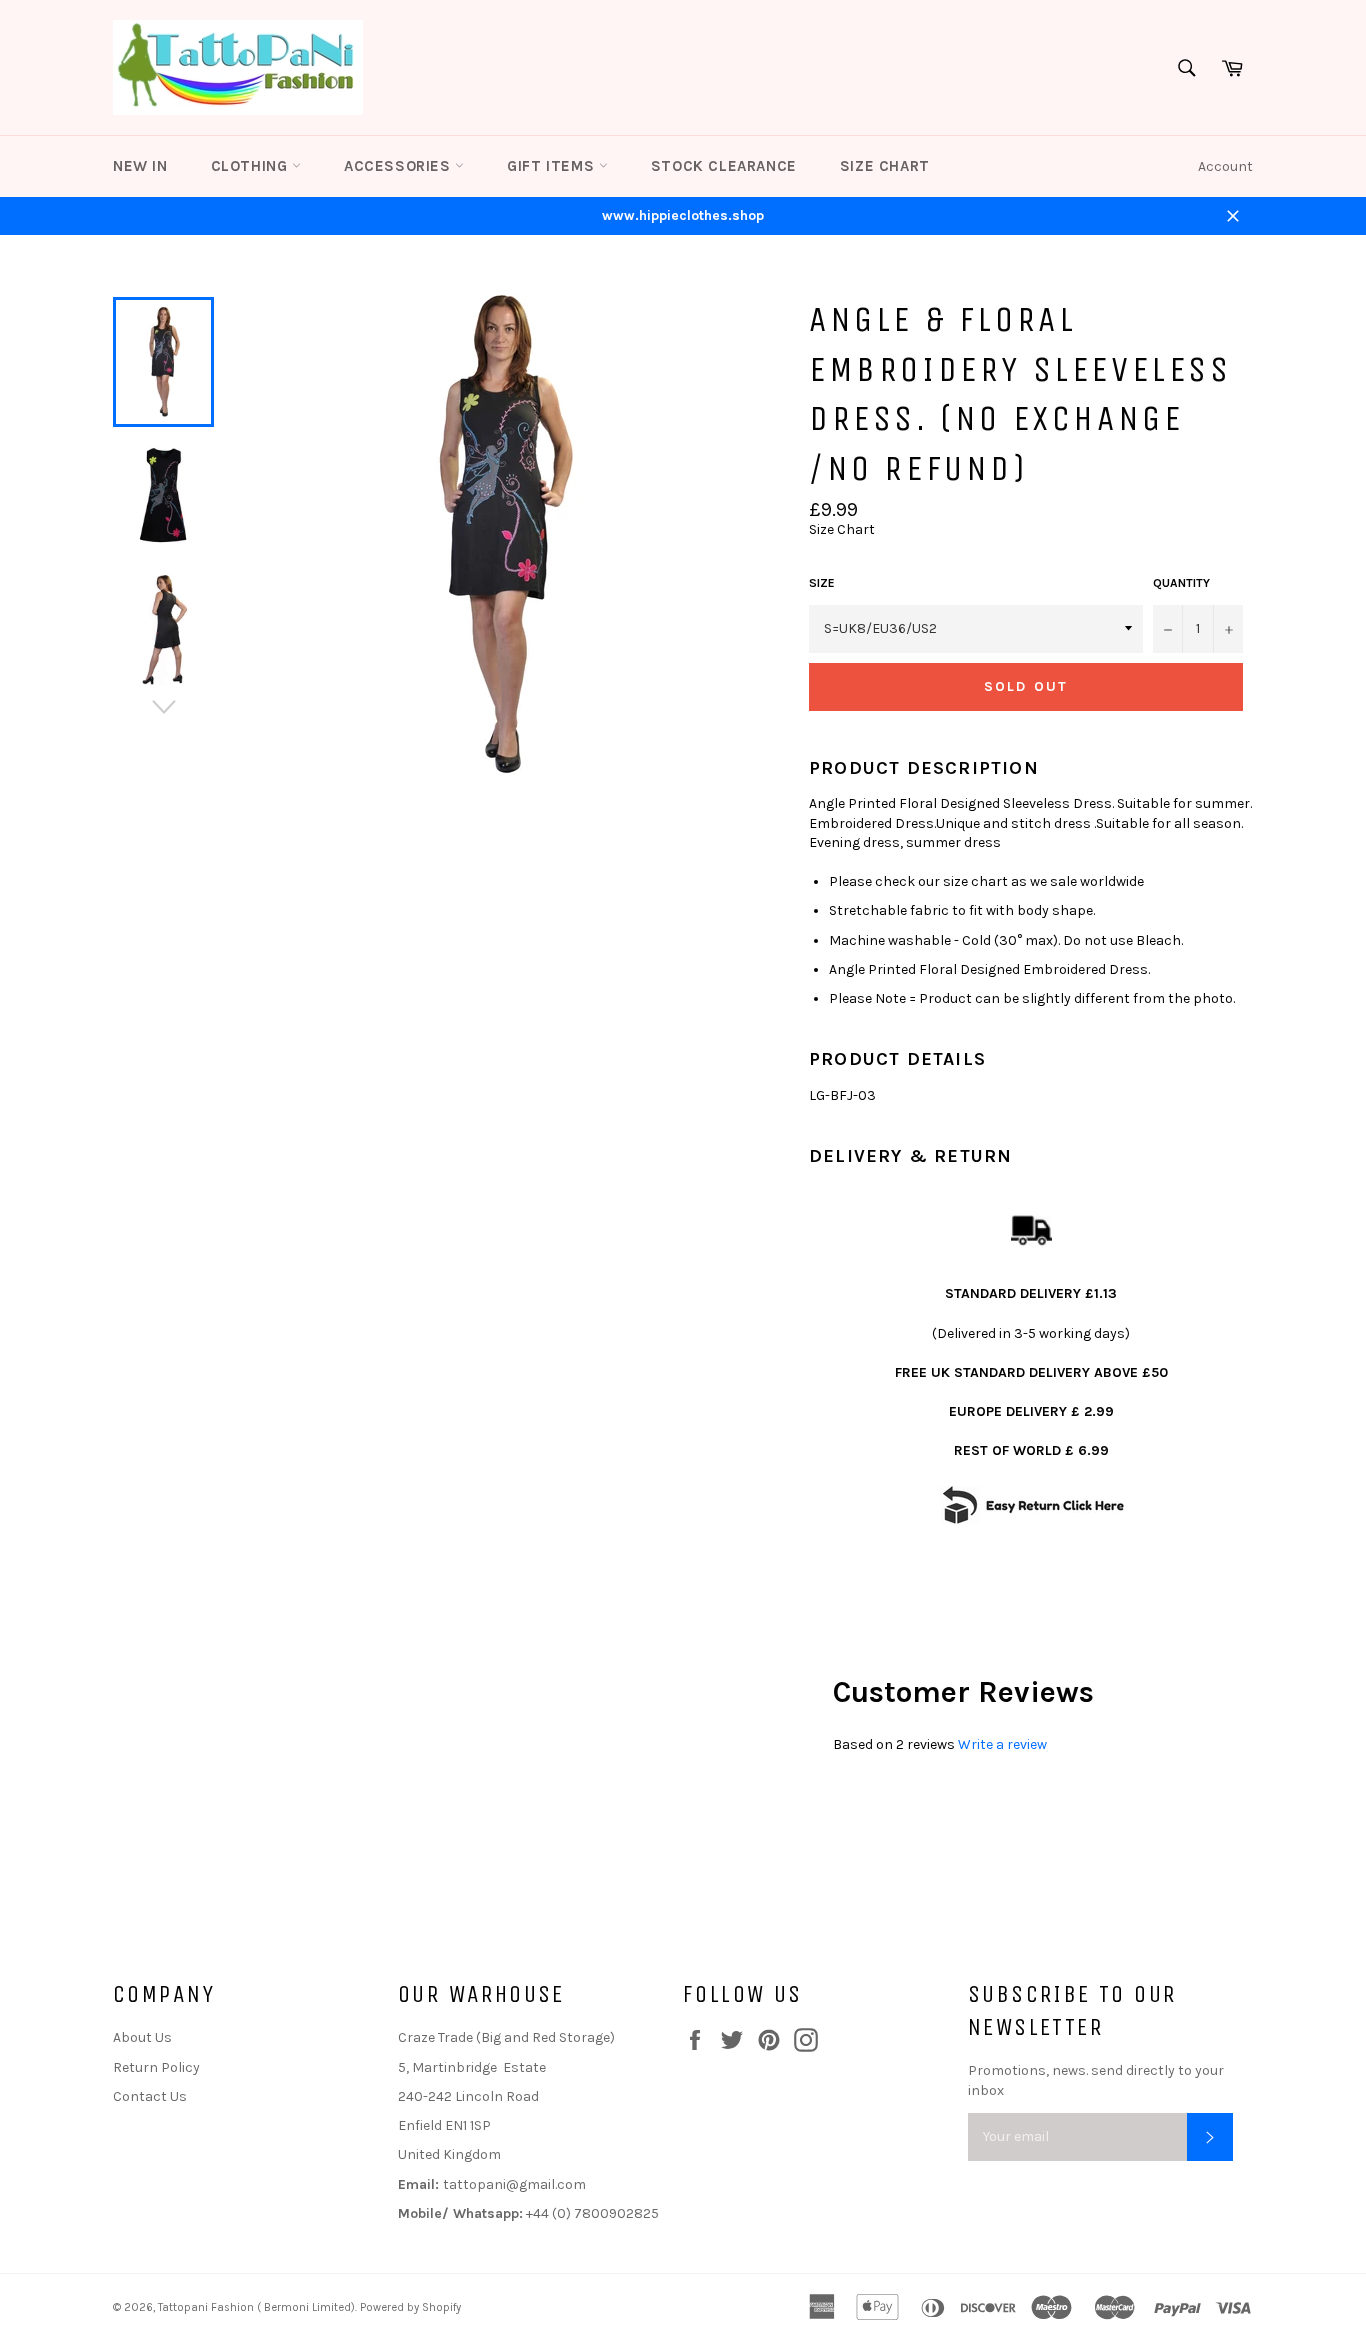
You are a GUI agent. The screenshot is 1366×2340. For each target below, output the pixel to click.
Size (822, 583)
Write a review (1002, 1744)
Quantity (1181, 583)
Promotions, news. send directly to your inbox (1096, 2080)
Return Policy (156, 2067)
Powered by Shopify (410, 2307)
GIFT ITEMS (553, 166)
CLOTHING (251, 166)
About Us (142, 2037)
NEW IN (140, 166)
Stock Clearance (724, 166)
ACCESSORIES (399, 166)
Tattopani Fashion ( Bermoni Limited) (256, 2307)
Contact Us (150, 2096)
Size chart (885, 166)
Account (1225, 166)
